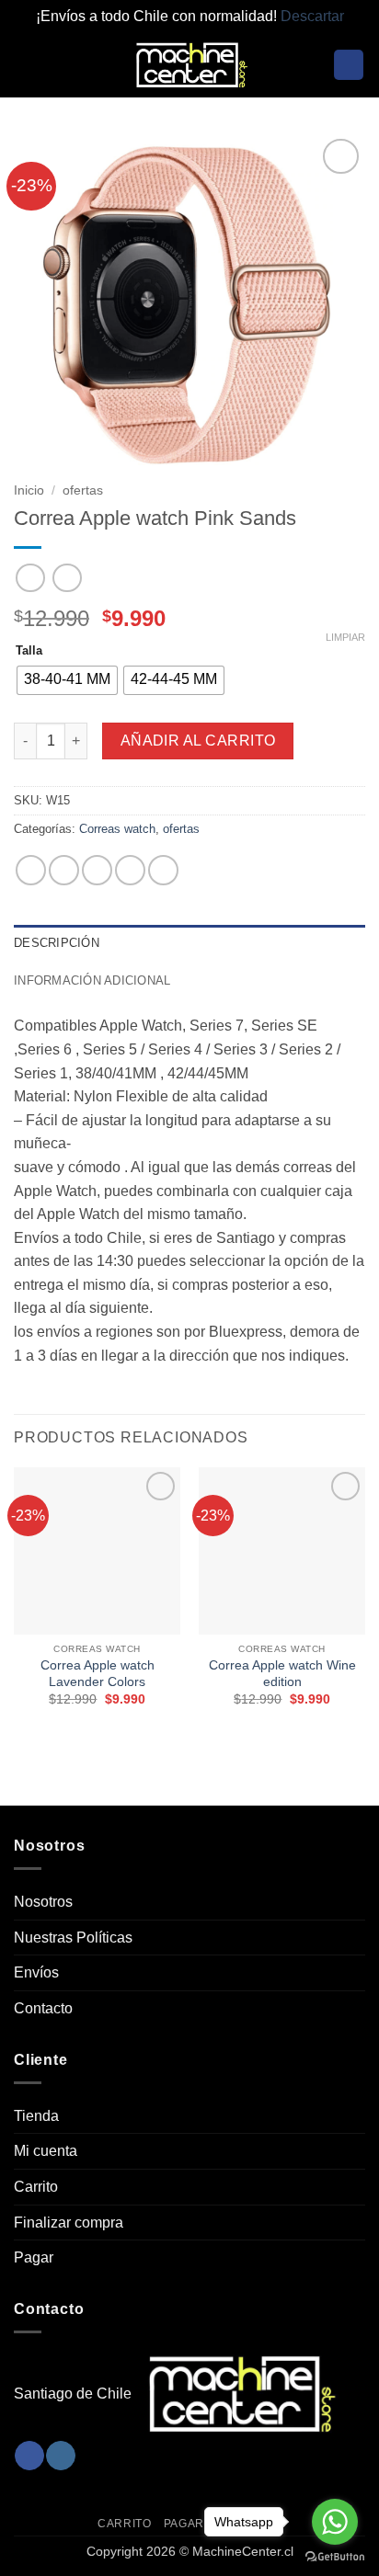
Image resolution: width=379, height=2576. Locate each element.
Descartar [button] (312, 16)
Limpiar (345, 637)
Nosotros (43, 1902)
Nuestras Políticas (73, 1938)
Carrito (36, 2187)
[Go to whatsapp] (335, 2522)
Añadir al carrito (198, 741)
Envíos (36, 1972)
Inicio (29, 490)
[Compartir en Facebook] (64, 870)
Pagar (34, 2257)
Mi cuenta (46, 2151)
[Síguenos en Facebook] (29, 2456)
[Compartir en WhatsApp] (31, 870)
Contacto (43, 2008)
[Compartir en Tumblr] (163, 870)
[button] (25, 65)
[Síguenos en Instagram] (60, 2456)
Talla (29, 651)
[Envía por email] (130, 870)
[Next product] (30, 578)
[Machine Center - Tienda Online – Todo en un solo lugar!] (189, 65)
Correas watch (117, 829)
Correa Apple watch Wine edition (282, 1674)
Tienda (36, 2116)
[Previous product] (67, 578)
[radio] (67, 680)
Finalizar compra (69, 2223)
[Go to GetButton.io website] (335, 2557)
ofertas (83, 490)
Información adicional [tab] (92, 980)
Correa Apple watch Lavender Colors (98, 1674)
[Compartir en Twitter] (97, 870)
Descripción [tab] (57, 943)
